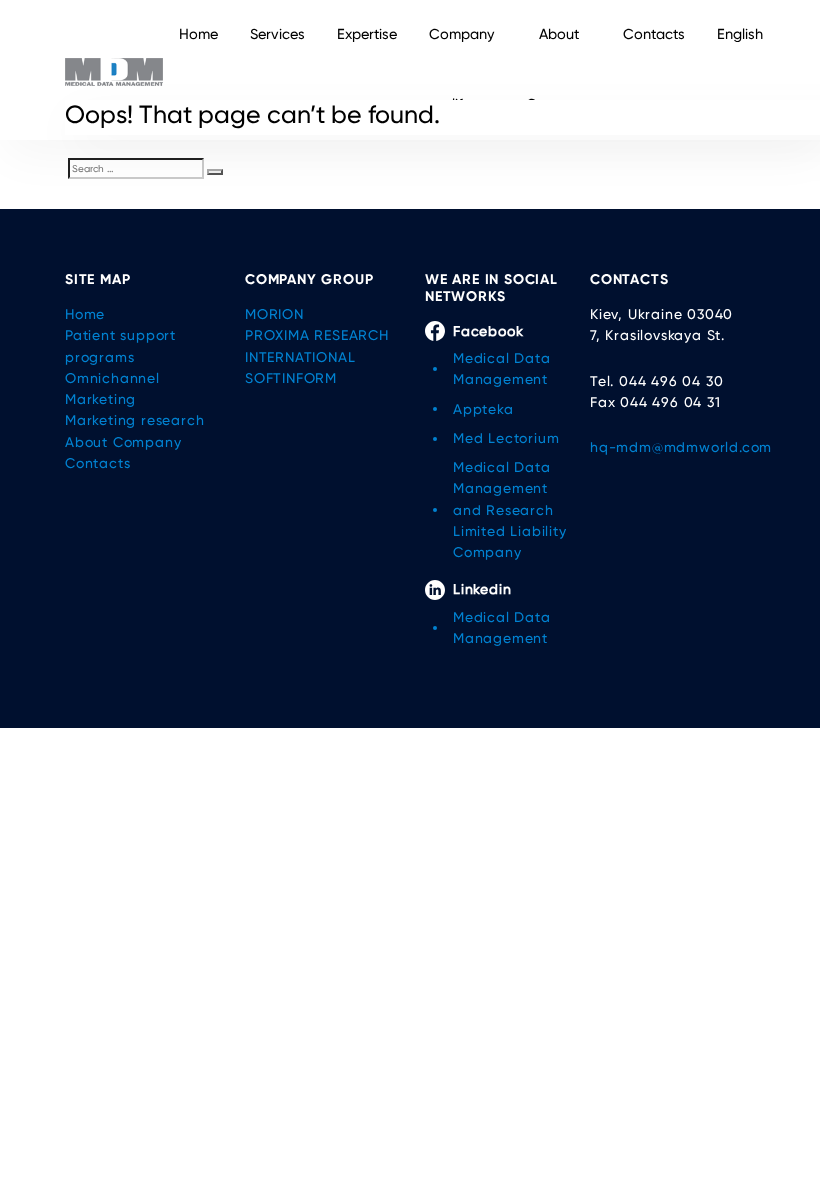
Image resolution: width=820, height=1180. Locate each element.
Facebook (488, 331)
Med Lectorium (506, 438)
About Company (558, 69)
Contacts (654, 34)
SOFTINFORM (291, 378)
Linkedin (482, 589)
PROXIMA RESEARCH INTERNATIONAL (317, 345)
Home (198, 34)
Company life (461, 69)
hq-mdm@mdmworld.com (672, 447)
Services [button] (277, 34)
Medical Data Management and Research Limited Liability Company (510, 509)
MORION (274, 314)
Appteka (483, 409)
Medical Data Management (502, 368)
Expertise (367, 34)
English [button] (740, 34)
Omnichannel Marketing (112, 388)
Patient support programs (120, 345)
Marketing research (134, 420)
